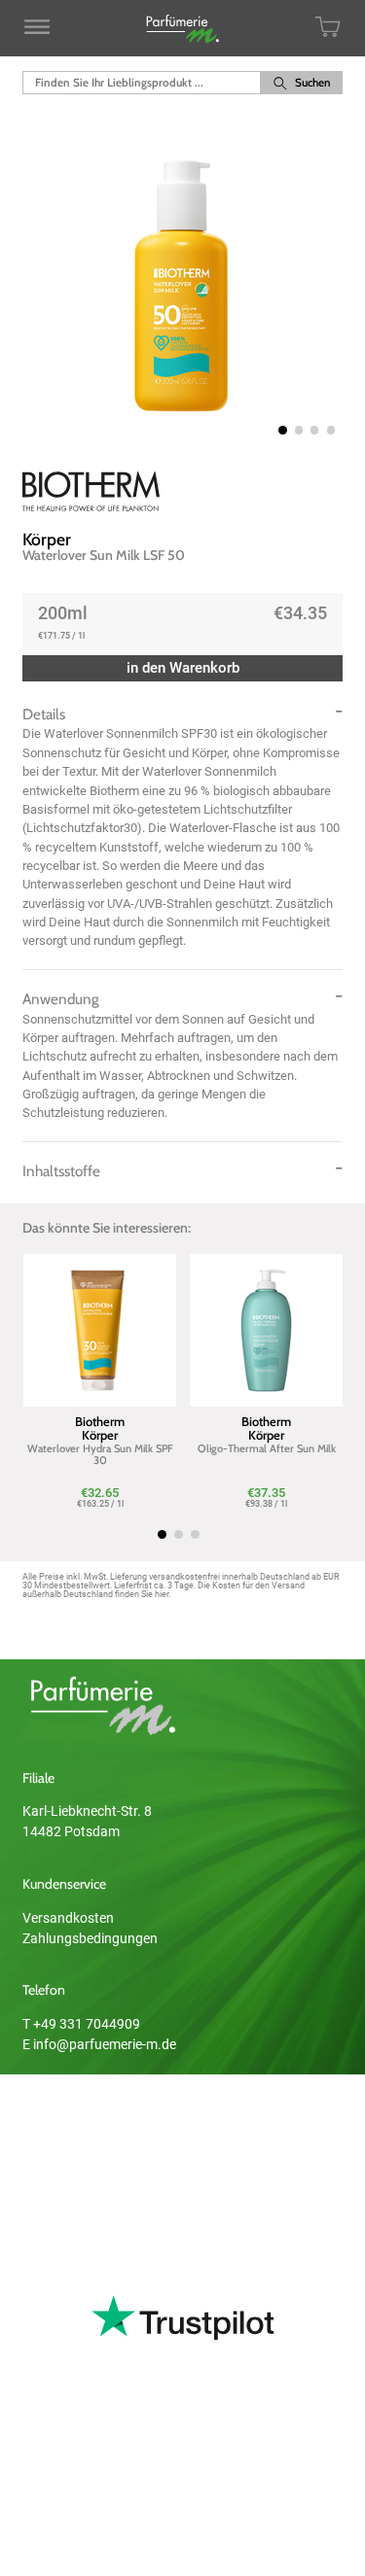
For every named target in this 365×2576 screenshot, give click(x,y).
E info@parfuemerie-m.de (99, 2044)
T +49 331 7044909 (81, 2024)
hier (162, 1594)
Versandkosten (68, 1918)
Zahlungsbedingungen (90, 1938)
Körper (47, 539)
